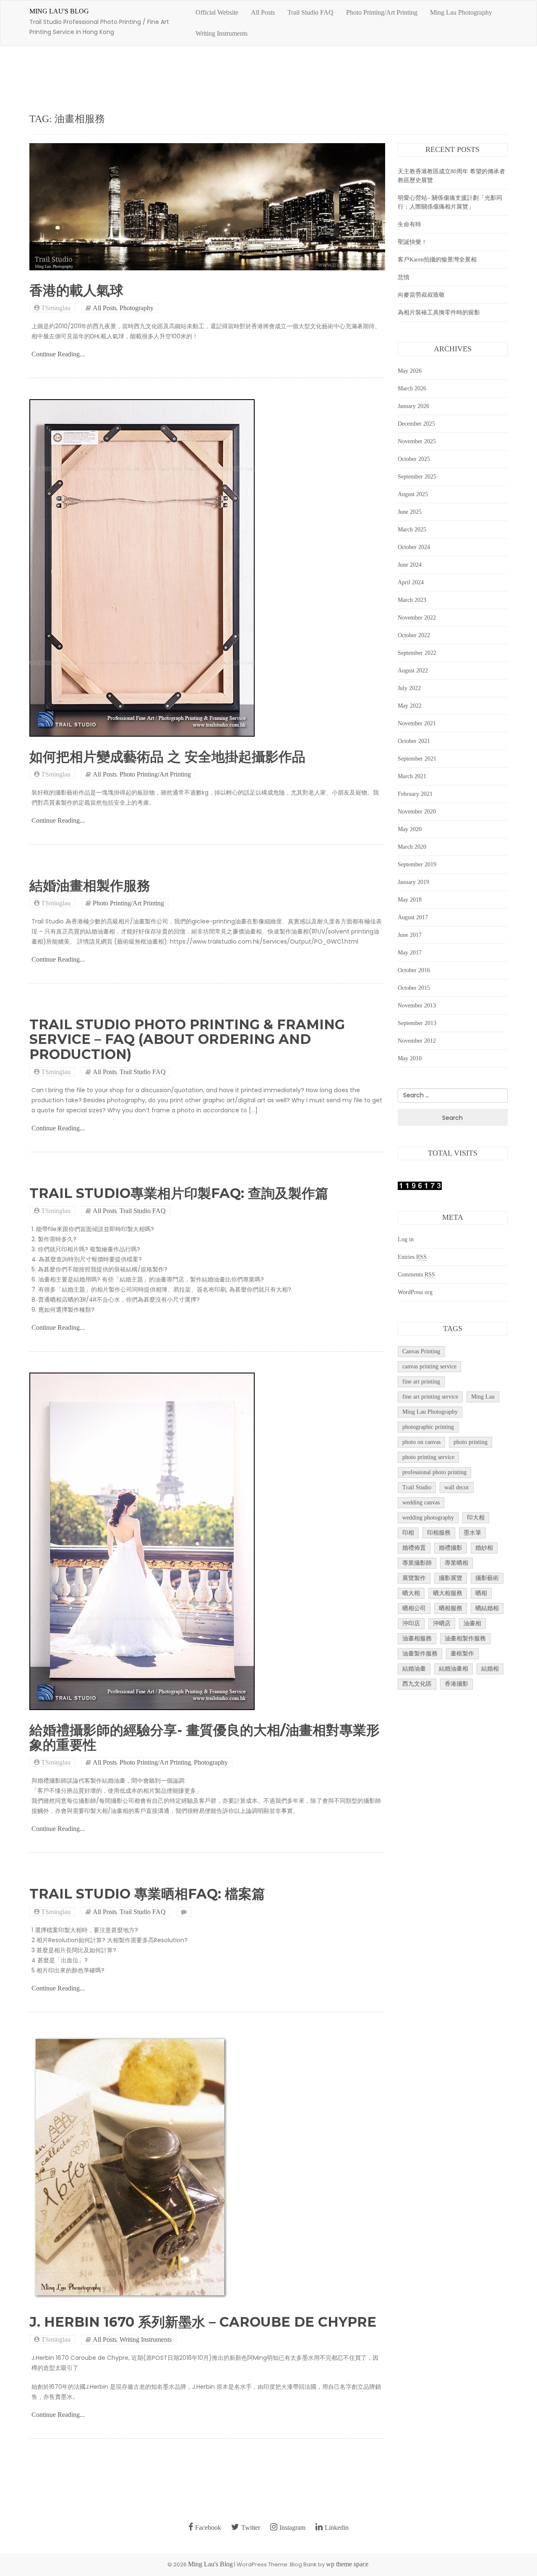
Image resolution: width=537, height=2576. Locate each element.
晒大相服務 (448, 1593)
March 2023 (412, 600)
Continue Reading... (58, 354)
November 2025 (417, 441)
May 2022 (410, 706)
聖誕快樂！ (412, 242)
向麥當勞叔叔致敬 (421, 295)
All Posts (263, 12)
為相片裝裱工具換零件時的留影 (439, 313)
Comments (416, 1275)
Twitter (251, 2528)
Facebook (208, 2528)
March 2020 (412, 847)
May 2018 (410, 900)
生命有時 (409, 224)
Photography (137, 308)
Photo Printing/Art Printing (382, 12)
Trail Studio (417, 1487)
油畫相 (472, 1623)
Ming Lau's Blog (59, 11)
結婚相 (490, 1669)
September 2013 (417, 1023)
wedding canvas (421, 1502)
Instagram (292, 2528)
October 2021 (414, 741)
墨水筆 (472, 1533)
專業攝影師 (417, 1563)
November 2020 (417, 812)
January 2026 (413, 406)
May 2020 (410, 829)
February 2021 (415, 794)
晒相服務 (451, 1608)
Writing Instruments (222, 33)
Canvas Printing (421, 1351)
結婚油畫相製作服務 (90, 885)
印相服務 (439, 1533)
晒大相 (411, 1593)
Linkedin (337, 2528)
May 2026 (410, 371)
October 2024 (414, 547)
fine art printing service (430, 1397)
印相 (408, 1533)
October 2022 (414, 635)
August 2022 (413, 671)
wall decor (457, 1487)
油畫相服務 (417, 1638)
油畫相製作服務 (465, 1638)
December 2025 (416, 424)
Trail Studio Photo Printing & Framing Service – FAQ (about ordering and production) (187, 1039)
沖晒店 (442, 1623)
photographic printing (428, 1427)
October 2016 (414, 970)
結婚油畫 (414, 1669)
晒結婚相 (487, 1608)
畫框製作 (462, 1654)
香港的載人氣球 (76, 290)
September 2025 (417, 477)
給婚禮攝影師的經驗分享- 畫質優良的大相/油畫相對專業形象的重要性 (205, 1737)
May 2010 (410, 1058)
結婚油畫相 (454, 1669)
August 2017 (413, 917)
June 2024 (410, 565)
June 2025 (410, 512)
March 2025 (412, 530)
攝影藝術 (487, 1578)
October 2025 (414, 459)
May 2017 (410, 953)
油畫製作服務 (420, 1654)
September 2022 (417, 653)
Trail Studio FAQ (310, 12)
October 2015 (414, 988)
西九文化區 (417, 1684)
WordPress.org (415, 1292)
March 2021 (412, 776)
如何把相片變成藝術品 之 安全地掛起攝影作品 (167, 757)
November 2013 (417, 1006)
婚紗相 (484, 1548)
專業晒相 (456, 1563)
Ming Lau (483, 1397)
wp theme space (347, 2564)
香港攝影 (456, 1684)
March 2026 (412, 388)
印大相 (476, 1518)
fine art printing (421, 1382)
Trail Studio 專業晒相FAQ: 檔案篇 (147, 1894)
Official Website (217, 12)
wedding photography (428, 1518)
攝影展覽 (451, 1578)
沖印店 (411, 1623)
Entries (412, 1257)
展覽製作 (414, 1578)
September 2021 (417, 759)
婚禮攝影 (451, 1548)
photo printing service (428, 1457)
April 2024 (411, 582)
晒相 (481, 1593)
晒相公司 (414, 1608)
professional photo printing (434, 1472)
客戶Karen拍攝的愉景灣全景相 (437, 260)
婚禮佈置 (414, 1548)
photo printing (471, 1442)
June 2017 (410, 935)
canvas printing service (429, 1366)
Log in (406, 1239)
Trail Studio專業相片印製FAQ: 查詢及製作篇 (179, 1193)
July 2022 (409, 688)
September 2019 (417, 864)
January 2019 (413, 882)
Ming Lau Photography (461, 12)
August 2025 (413, 494)
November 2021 (417, 723)
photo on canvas (421, 1442)
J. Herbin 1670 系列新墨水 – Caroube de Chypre (203, 2322)
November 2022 (417, 618)
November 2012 (417, 1041)
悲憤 (404, 277)
